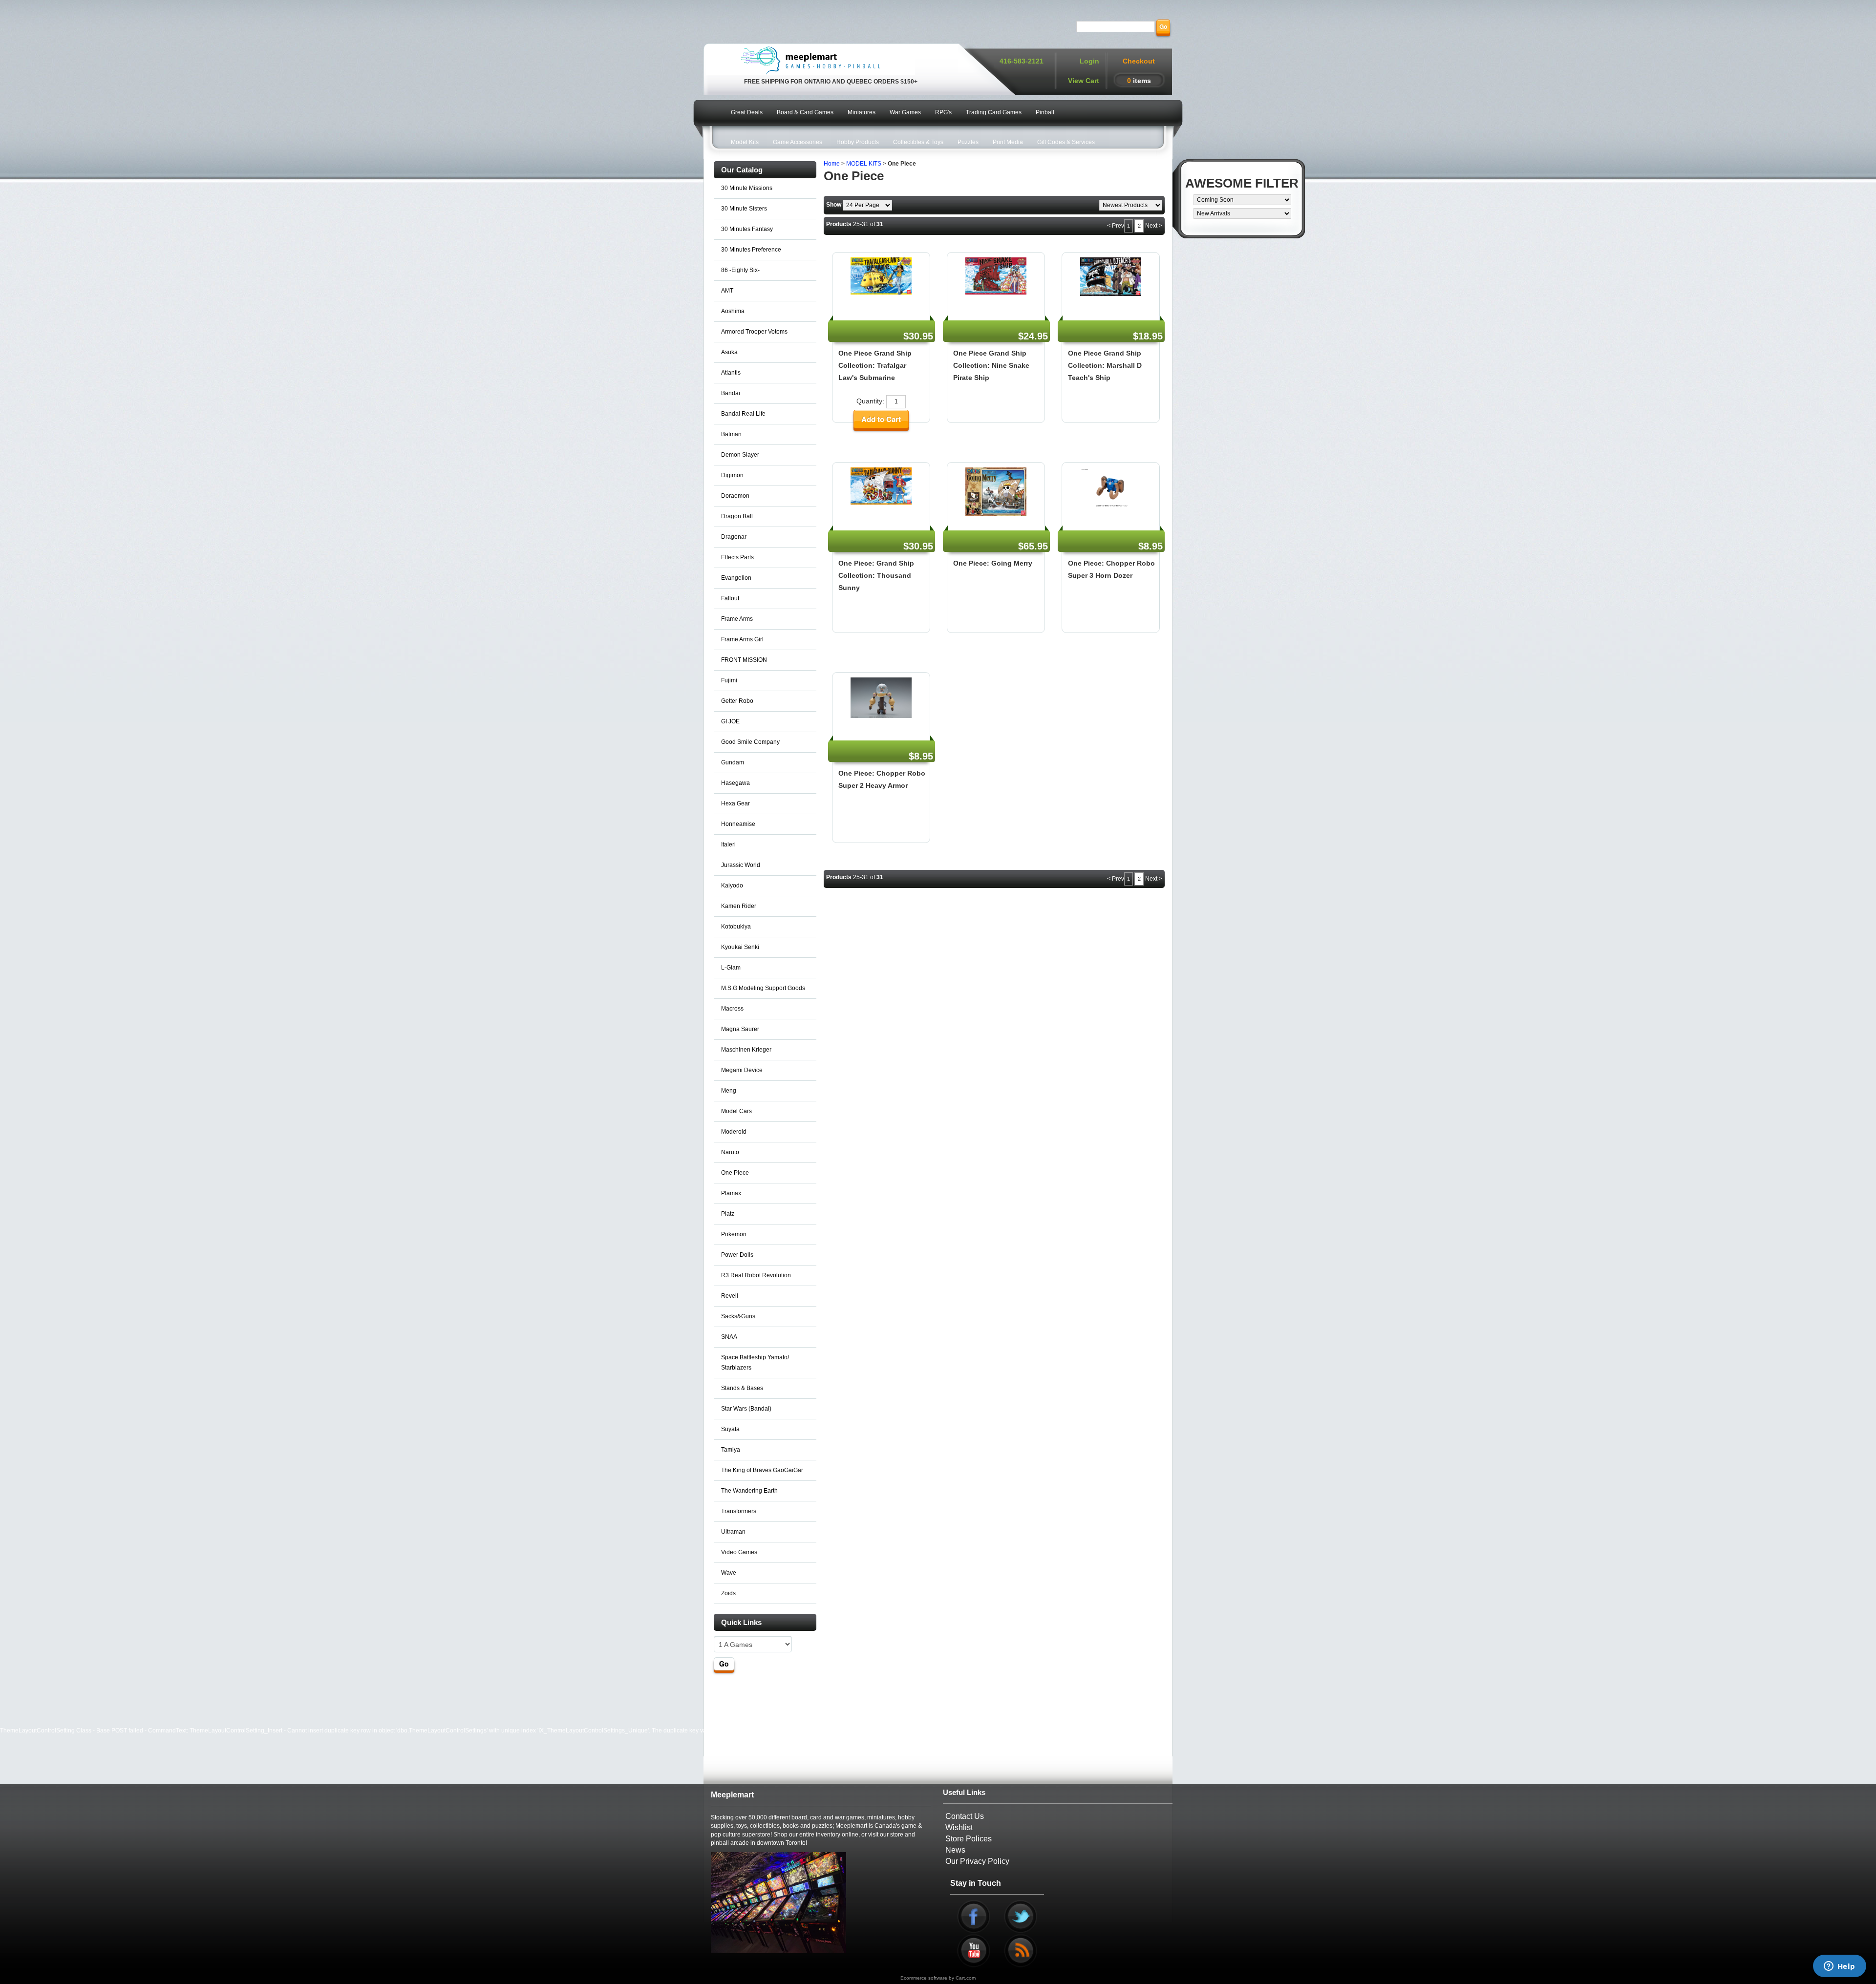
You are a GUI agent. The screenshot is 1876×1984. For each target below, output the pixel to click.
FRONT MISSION (744, 660)
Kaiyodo (732, 886)
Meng (729, 1091)
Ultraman (733, 1532)
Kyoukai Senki (740, 947)
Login (1089, 61)
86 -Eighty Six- (740, 270)
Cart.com (966, 1978)
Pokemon (734, 1234)
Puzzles (968, 142)
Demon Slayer (740, 455)
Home (832, 164)
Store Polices (969, 1839)
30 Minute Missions (747, 188)
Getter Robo (737, 701)
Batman (731, 434)
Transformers (739, 1511)
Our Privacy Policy (977, 1861)
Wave (729, 1573)
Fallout (730, 598)
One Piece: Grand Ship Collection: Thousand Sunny (876, 575)
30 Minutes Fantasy (747, 229)
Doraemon (735, 496)
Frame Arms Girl (742, 639)
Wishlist (959, 1827)
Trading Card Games (994, 112)
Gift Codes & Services (1066, 142)
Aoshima (733, 311)
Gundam (733, 762)
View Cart (1084, 81)
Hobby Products (858, 142)
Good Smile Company (750, 742)
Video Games (739, 1552)
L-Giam (731, 968)
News (955, 1850)
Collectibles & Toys (918, 142)
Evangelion (736, 578)
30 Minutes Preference (751, 250)
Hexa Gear (735, 803)
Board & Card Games (805, 112)
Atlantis (731, 373)
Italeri (728, 844)
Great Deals (747, 112)
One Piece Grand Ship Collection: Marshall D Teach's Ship (1105, 365)
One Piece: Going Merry (993, 563)
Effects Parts (737, 557)
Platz (728, 1214)
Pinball (1045, 112)
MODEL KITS (864, 164)
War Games (905, 112)
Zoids (728, 1593)
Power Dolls (737, 1255)
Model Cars (736, 1111)
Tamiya (731, 1450)
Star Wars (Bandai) (746, 1409)
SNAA (729, 1337)
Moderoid (734, 1132)
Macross (732, 1009)
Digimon (732, 475)
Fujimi (729, 680)
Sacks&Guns (738, 1316)
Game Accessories (798, 142)
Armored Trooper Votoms (754, 332)
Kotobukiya (736, 927)
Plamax (731, 1193)
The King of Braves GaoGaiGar (762, 1470)
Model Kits (745, 142)
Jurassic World (741, 865)
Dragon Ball (737, 516)
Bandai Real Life (743, 414)
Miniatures (862, 112)
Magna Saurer (740, 1029)
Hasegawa (735, 783)
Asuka (729, 352)
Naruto (730, 1152)
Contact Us (965, 1816)
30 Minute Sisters (744, 209)
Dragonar (734, 537)
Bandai (731, 393)
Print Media (1008, 142)
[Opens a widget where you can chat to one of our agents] (1839, 1967)
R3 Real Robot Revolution (756, 1275)
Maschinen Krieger (746, 1050)
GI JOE (730, 721)
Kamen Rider (739, 906)
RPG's (943, 112)
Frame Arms (737, 619)
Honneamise (738, 824)
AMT (727, 291)
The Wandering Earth (749, 1491)
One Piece (735, 1173)
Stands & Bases (742, 1388)
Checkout (1139, 61)
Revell (730, 1296)
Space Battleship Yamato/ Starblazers (755, 1362)
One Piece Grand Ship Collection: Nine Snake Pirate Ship (991, 365)
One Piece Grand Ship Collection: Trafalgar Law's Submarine (875, 365)
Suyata (730, 1429)
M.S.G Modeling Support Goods (763, 988)
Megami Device (742, 1070)
